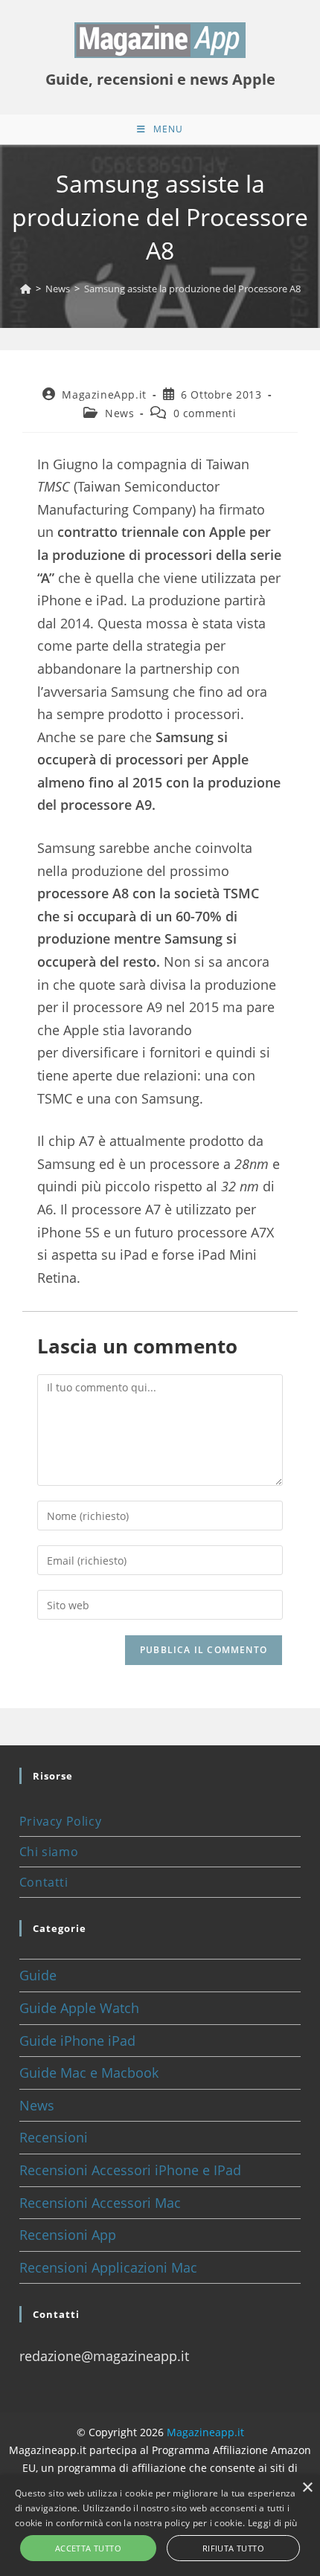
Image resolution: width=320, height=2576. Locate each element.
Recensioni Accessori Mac (100, 2203)
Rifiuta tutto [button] (233, 2548)
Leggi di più (273, 2523)
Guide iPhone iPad (77, 2041)
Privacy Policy (60, 1821)
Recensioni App (68, 2235)
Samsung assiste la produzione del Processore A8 (192, 289)
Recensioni (54, 2137)
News (119, 413)
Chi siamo (49, 1852)
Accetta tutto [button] (88, 2548)
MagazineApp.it (104, 395)
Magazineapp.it (205, 2432)
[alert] (160, 2525)
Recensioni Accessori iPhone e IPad (130, 2170)
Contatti (44, 1882)
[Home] (26, 289)
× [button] (307, 2488)
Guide (38, 1975)
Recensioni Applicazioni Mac (108, 2267)
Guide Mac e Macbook (89, 2073)
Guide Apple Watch (79, 2008)
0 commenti (205, 413)
